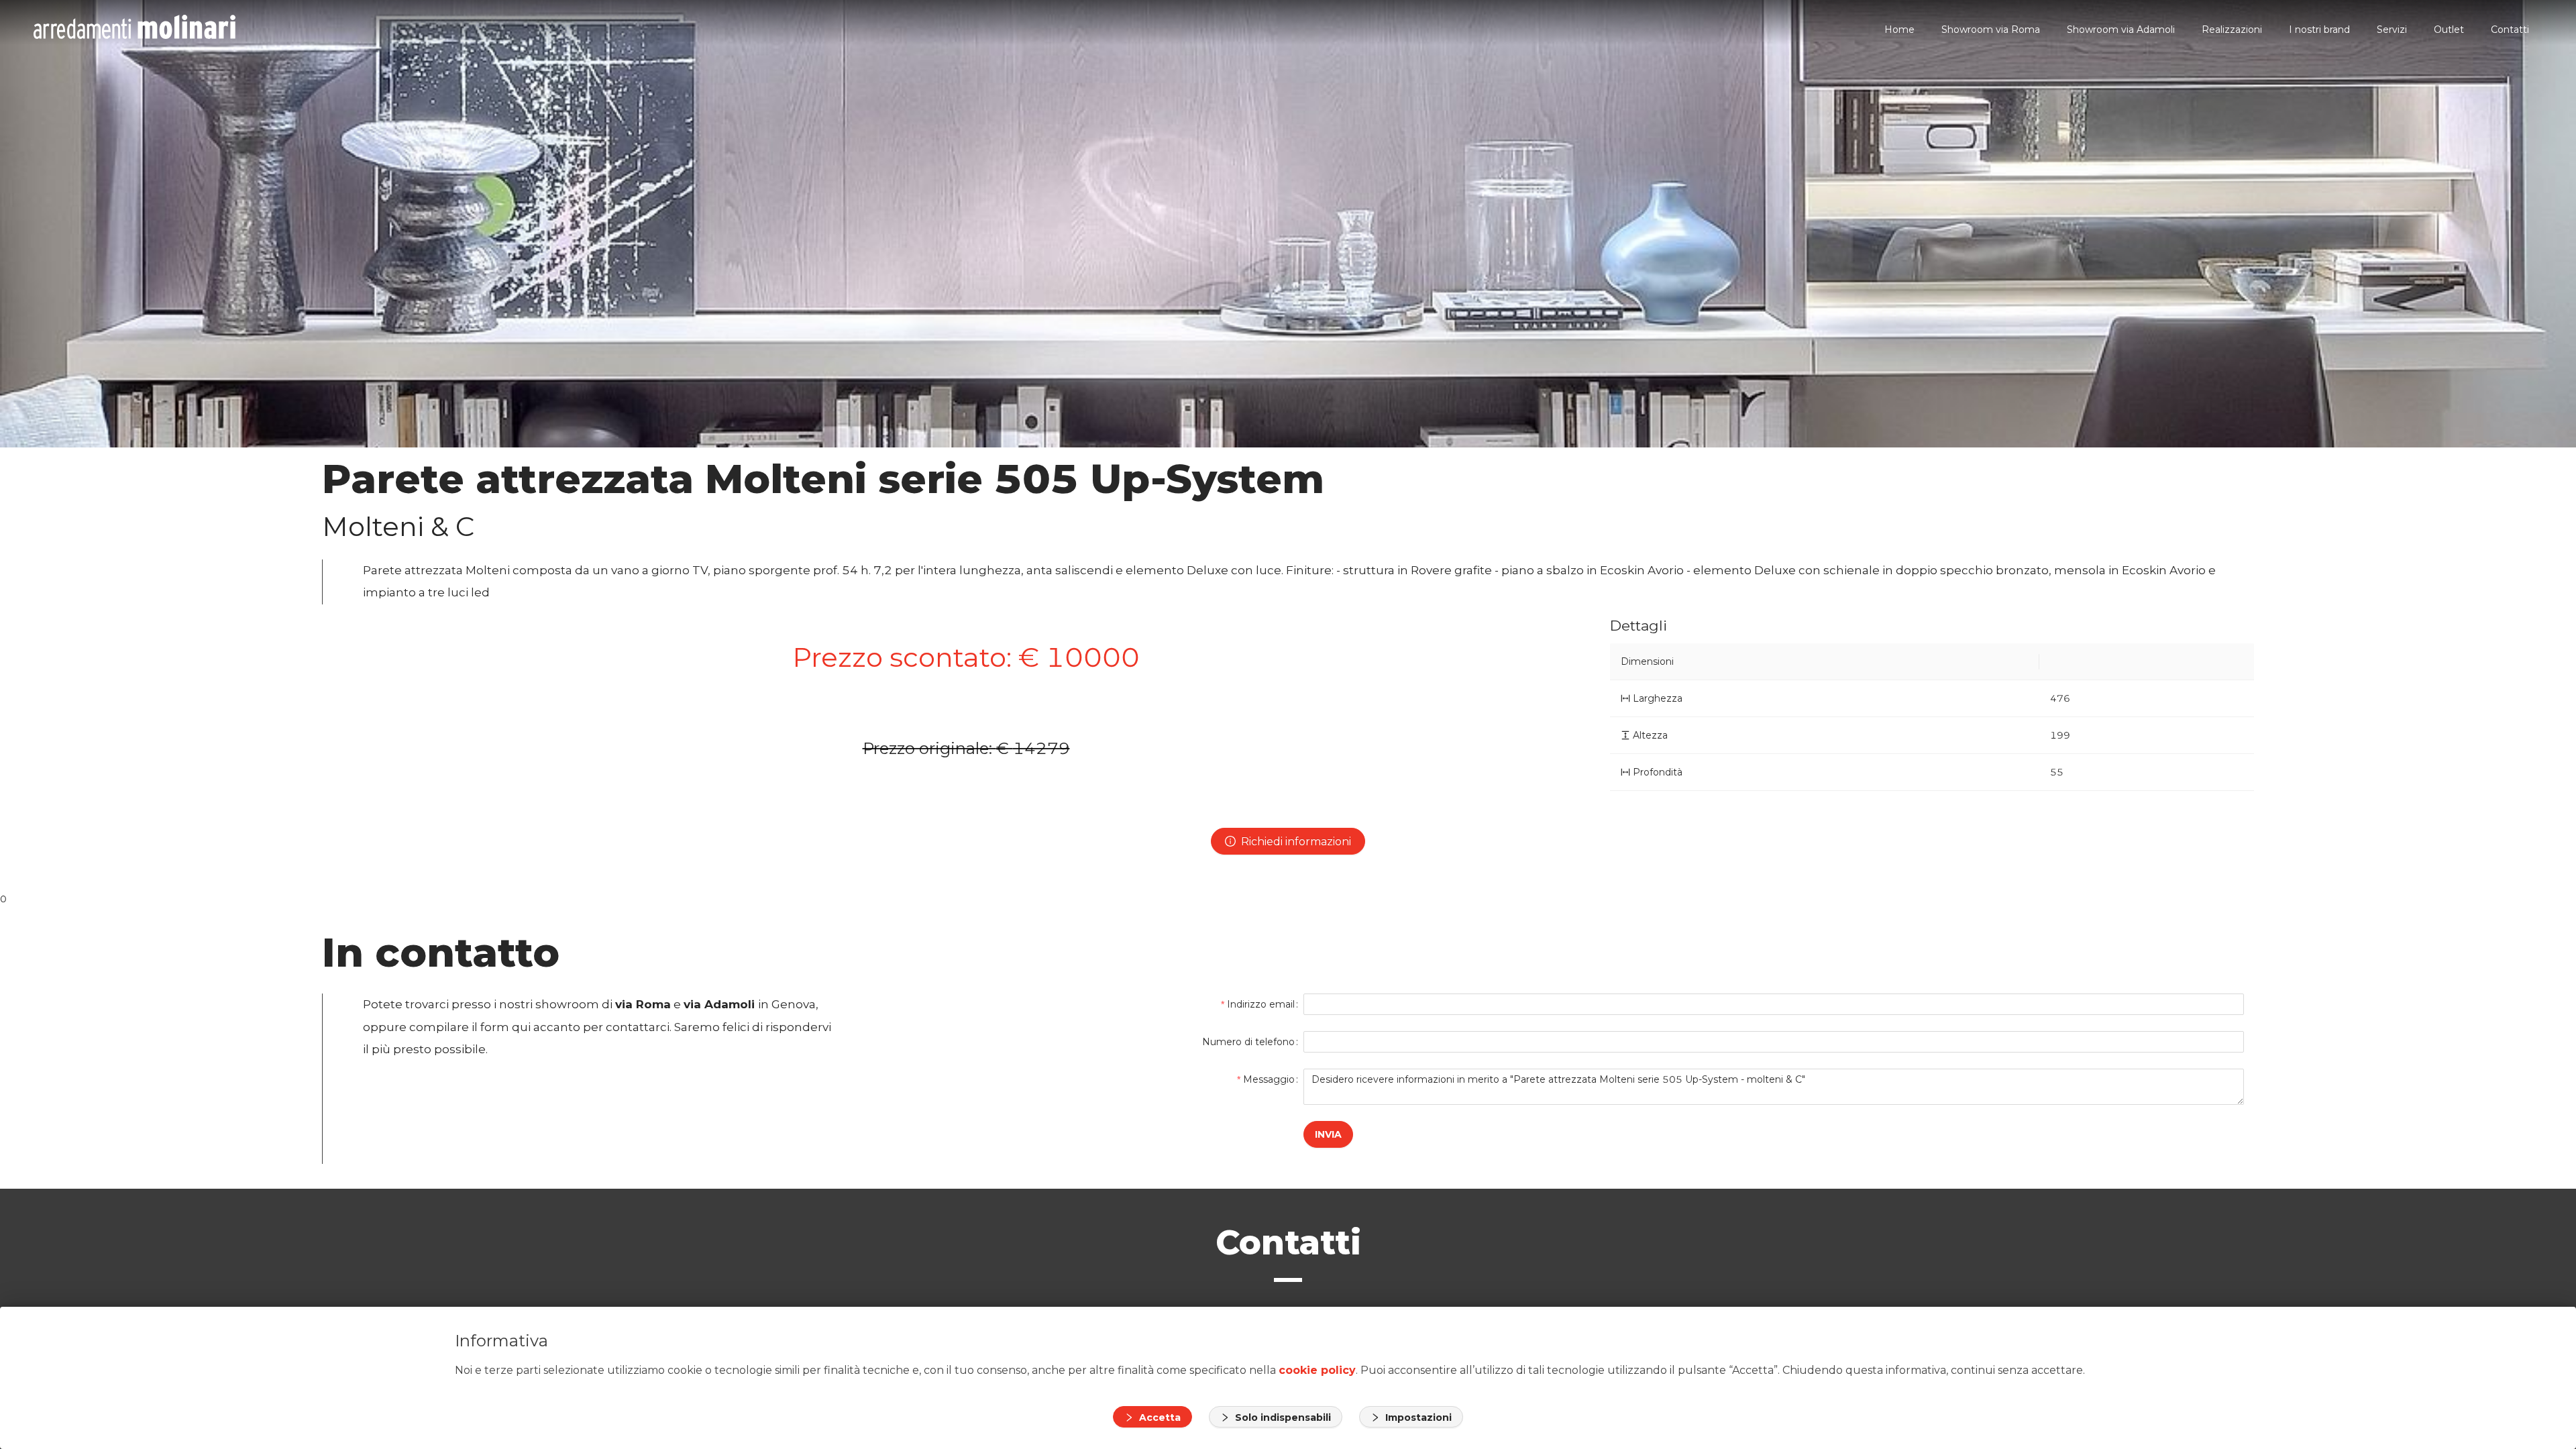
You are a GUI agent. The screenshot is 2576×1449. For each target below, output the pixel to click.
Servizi (2392, 30)
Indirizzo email (1261, 1004)
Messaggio (1269, 1079)
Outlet (2449, 30)
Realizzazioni (2232, 30)
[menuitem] (1899, 30)
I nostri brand (2319, 30)
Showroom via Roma (1991, 30)
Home (1899, 30)
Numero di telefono (1248, 1042)
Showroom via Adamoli (2121, 30)
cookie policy (1317, 1370)
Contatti (2510, 30)
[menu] (1389, 29)
